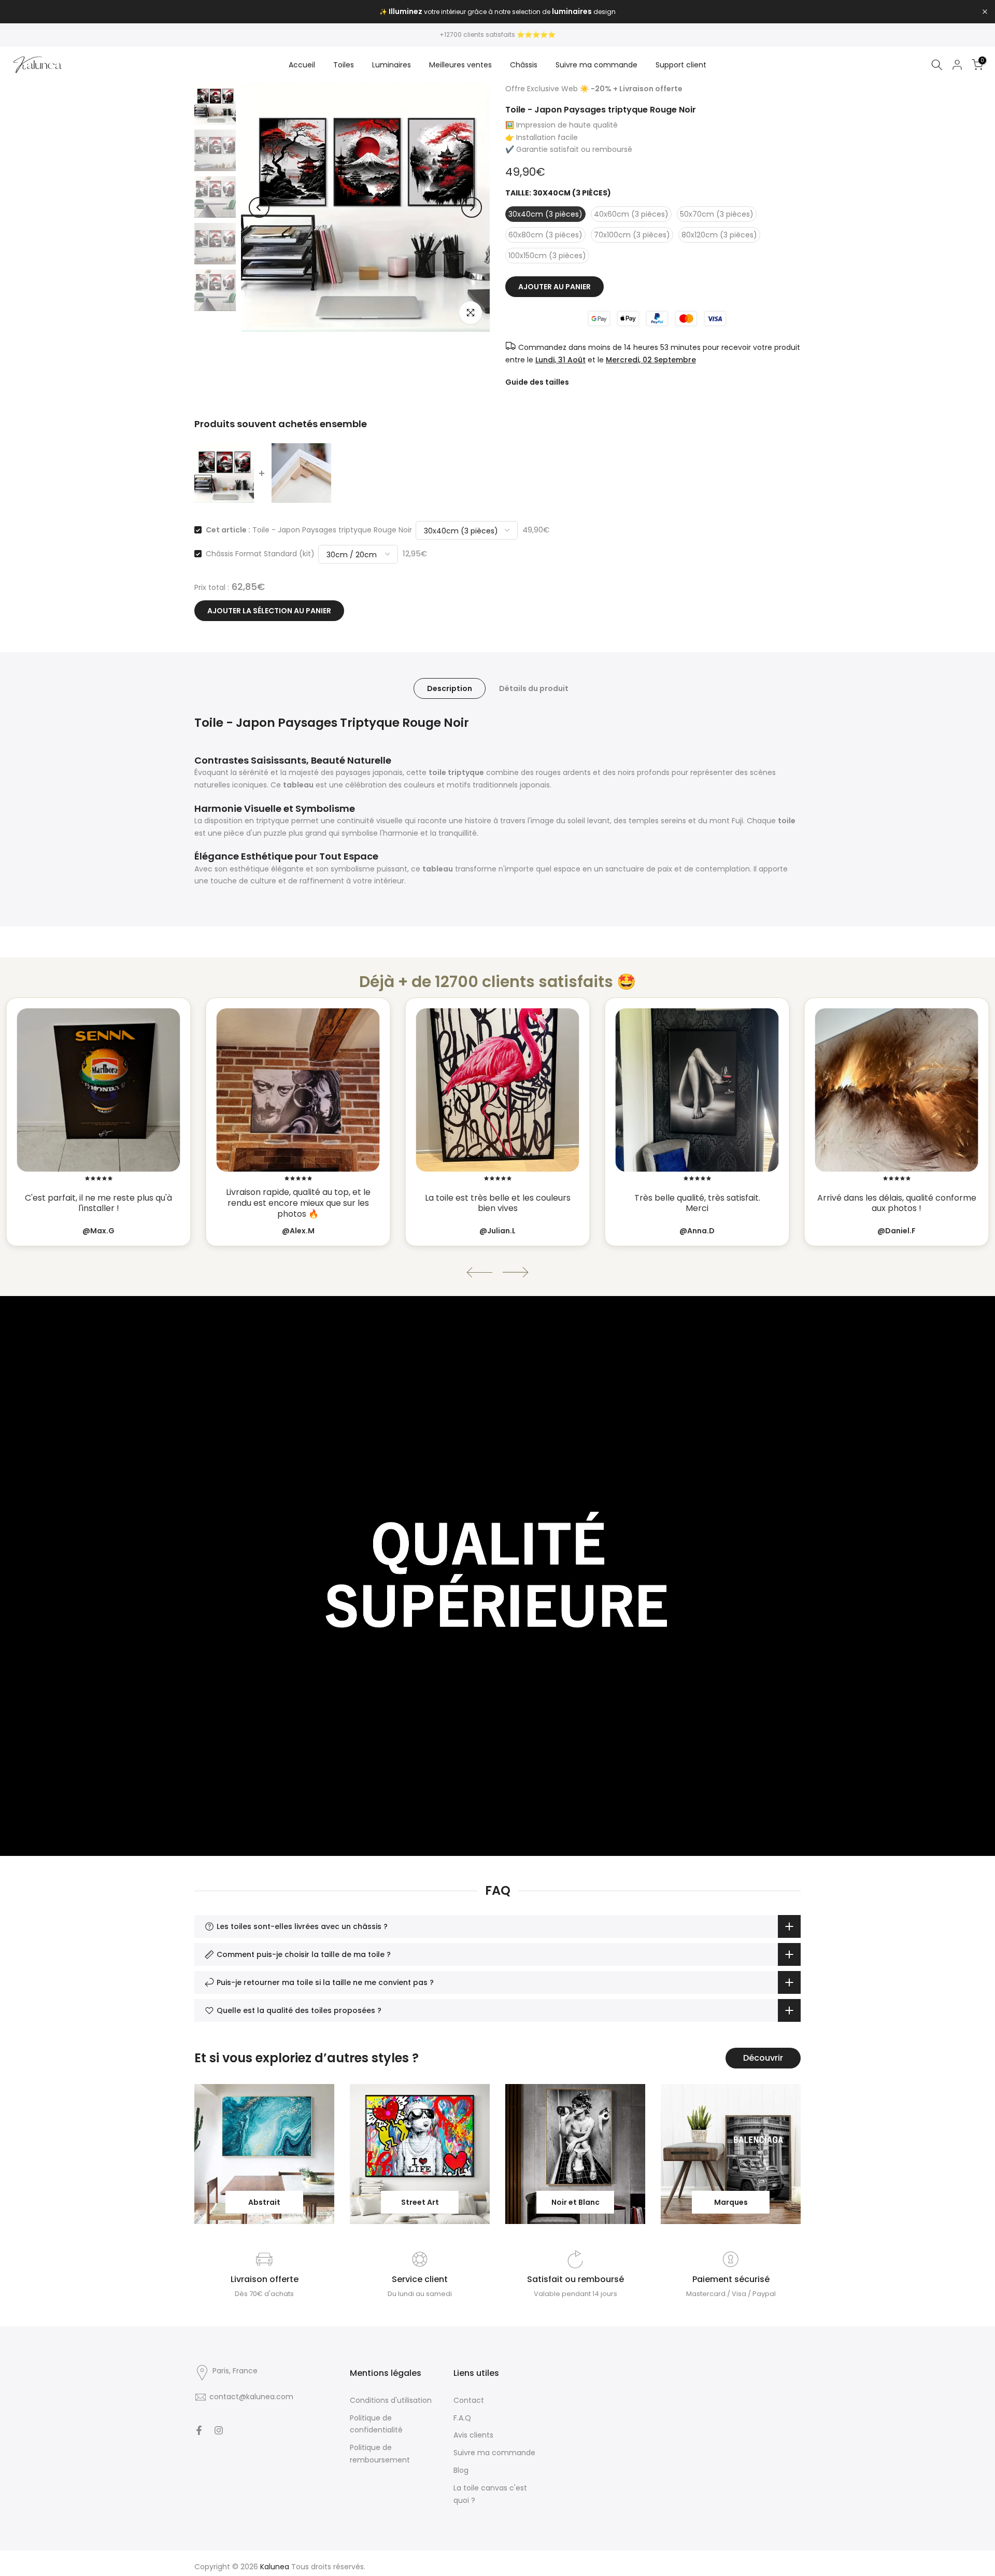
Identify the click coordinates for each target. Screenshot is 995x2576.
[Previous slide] (479, 1272)
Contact (469, 2400)
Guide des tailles (537, 382)
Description (450, 688)
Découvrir (763, 2058)
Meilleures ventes (460, 65)
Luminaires (392, 65)
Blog (461, 2470)
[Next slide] (516, 1272)
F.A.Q (462, 2418)
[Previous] (259, 207)
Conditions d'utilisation (391, 2400)
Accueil (302, 65)
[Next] (472, 207)
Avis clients (473, 2435)
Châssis (524, 65)
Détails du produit (534, 688)
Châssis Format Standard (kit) (260, 554)
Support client (681, 65)
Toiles (344, 65)
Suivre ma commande (596, 65)
